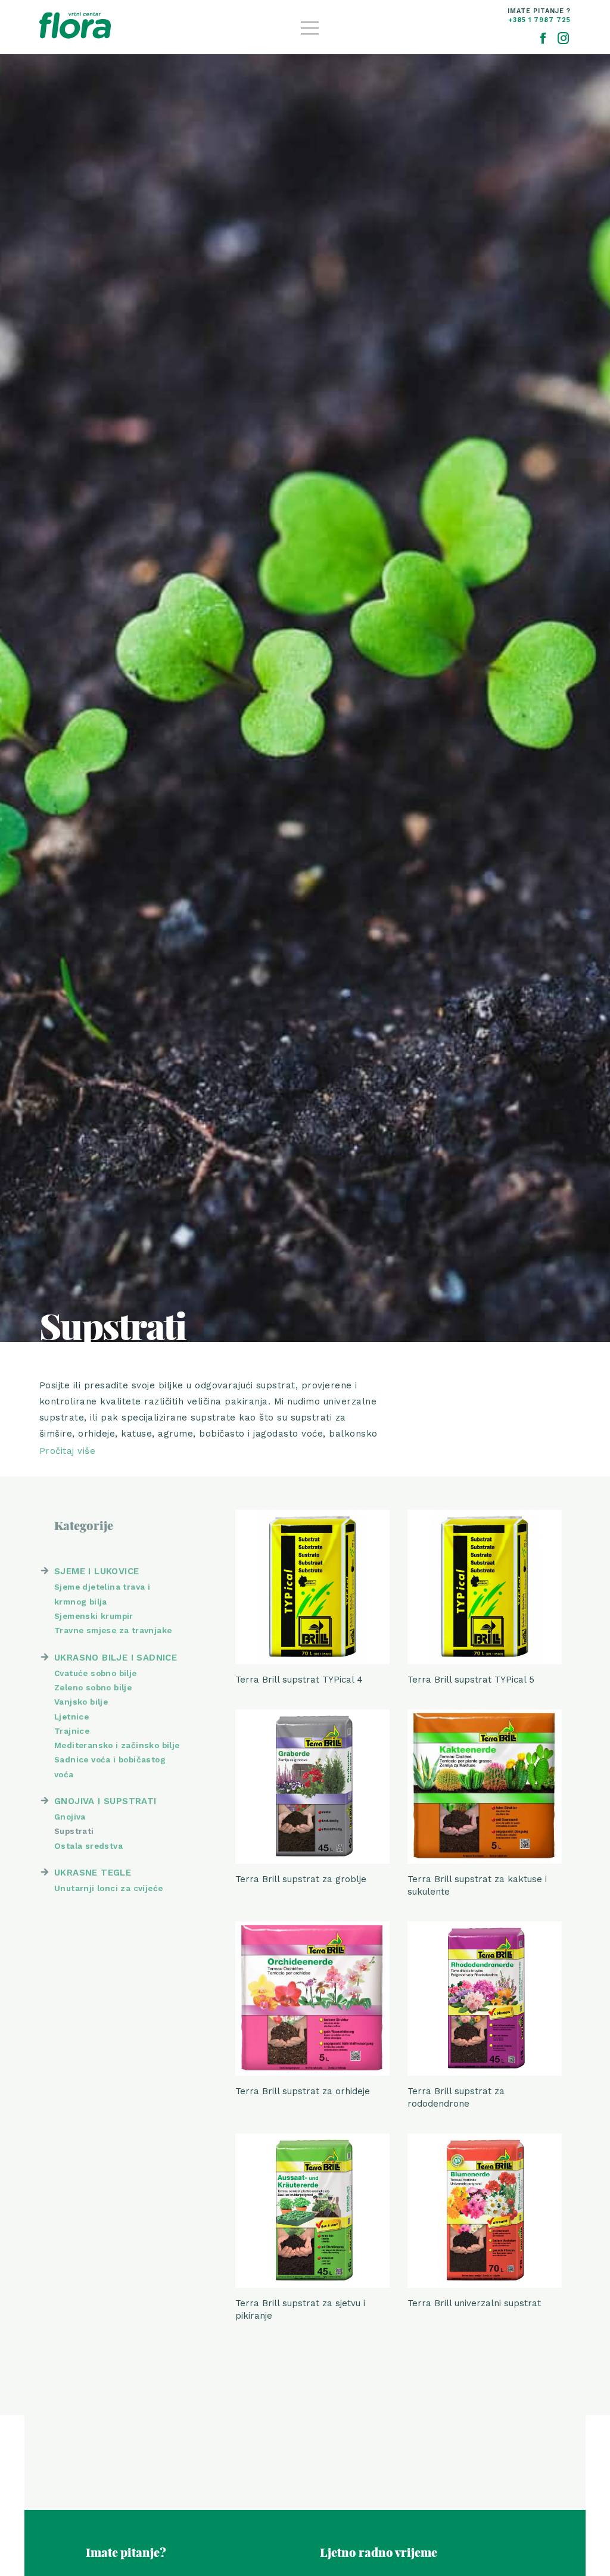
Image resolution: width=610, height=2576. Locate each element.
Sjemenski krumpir (94, 1616)
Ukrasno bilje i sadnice (116, 1658)
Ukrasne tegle (93, 1873)
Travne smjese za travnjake (113, 1630)
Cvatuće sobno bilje (96, 1673)
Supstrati (74, 1831)
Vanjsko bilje (81, 1702)
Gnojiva (70, 1817)
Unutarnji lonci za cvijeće (108, 1888)
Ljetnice (71, 1717)
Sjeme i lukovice (97, 1571)
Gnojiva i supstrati (105, 1801)
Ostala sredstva (88, 1846)
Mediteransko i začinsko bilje (117, 1745)
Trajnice (72, 1731)
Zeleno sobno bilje (93, 1687)
